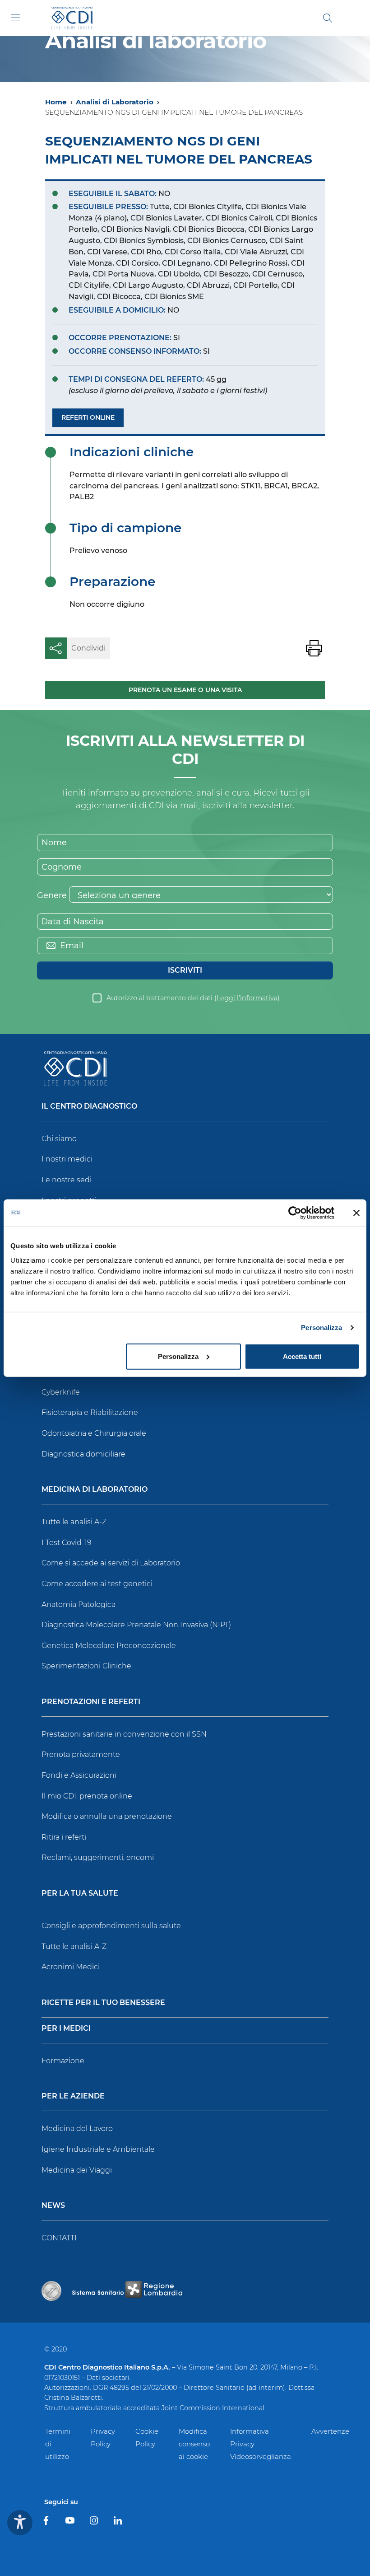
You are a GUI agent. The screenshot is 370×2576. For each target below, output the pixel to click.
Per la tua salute (80, 1894)
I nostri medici (67, 1159)
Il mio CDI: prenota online (87, 1796)
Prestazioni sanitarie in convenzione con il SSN (124, 1734)
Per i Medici (66, 2029)
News (53, 2206)
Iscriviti (185, 970)
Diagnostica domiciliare (83, 1454)
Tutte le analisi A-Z (74, 1522)
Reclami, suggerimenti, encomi (98, 1857)
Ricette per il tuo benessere (103, 2003)
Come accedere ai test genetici (97, 1584)
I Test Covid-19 (67, 1543)
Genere (52, 895)
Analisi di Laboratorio (115, 102)
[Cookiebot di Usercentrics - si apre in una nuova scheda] (295, 1213)
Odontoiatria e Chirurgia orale (94, 1433)
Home (56, 102)
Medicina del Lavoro (77, 2129)
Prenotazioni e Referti (91, 1702)
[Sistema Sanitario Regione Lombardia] (127, 2291)
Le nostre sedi (67, 1180)
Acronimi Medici (71, 1967)
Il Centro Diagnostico (89, 1107)
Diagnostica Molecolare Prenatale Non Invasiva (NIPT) (136, 1625)
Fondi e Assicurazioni (79, 1775)
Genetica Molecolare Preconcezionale (109, 1646)
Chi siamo (59, 1139)
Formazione (63, 2061)
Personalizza (321, 1328)
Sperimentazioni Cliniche (86, 1666)
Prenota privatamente (81, 1754)
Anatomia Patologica (79, 1604)
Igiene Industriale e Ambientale (98, 2149)
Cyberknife (61, 1392)
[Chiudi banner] (356, 1213)
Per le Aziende (73, 2096)
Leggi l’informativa (247, 998)
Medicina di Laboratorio (95, 1490)
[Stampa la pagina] (314, 648)
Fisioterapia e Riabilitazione (90, 1412)
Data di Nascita (72, 922)
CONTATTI (59, 2238)
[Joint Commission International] (51, 2291)
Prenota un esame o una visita (185, 690)
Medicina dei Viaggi (77, 2170)
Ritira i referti (64, 1837)
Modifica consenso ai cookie (194, 2444)
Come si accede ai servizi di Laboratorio (111, 1563)
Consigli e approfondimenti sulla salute (111, 1926)
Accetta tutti (302, 1356)
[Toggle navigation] (15, 17)
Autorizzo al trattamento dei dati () (193, 998)
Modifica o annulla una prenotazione (107, 1816)
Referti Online (88, 417)
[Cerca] (328, 18)
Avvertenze (330, 2431)
